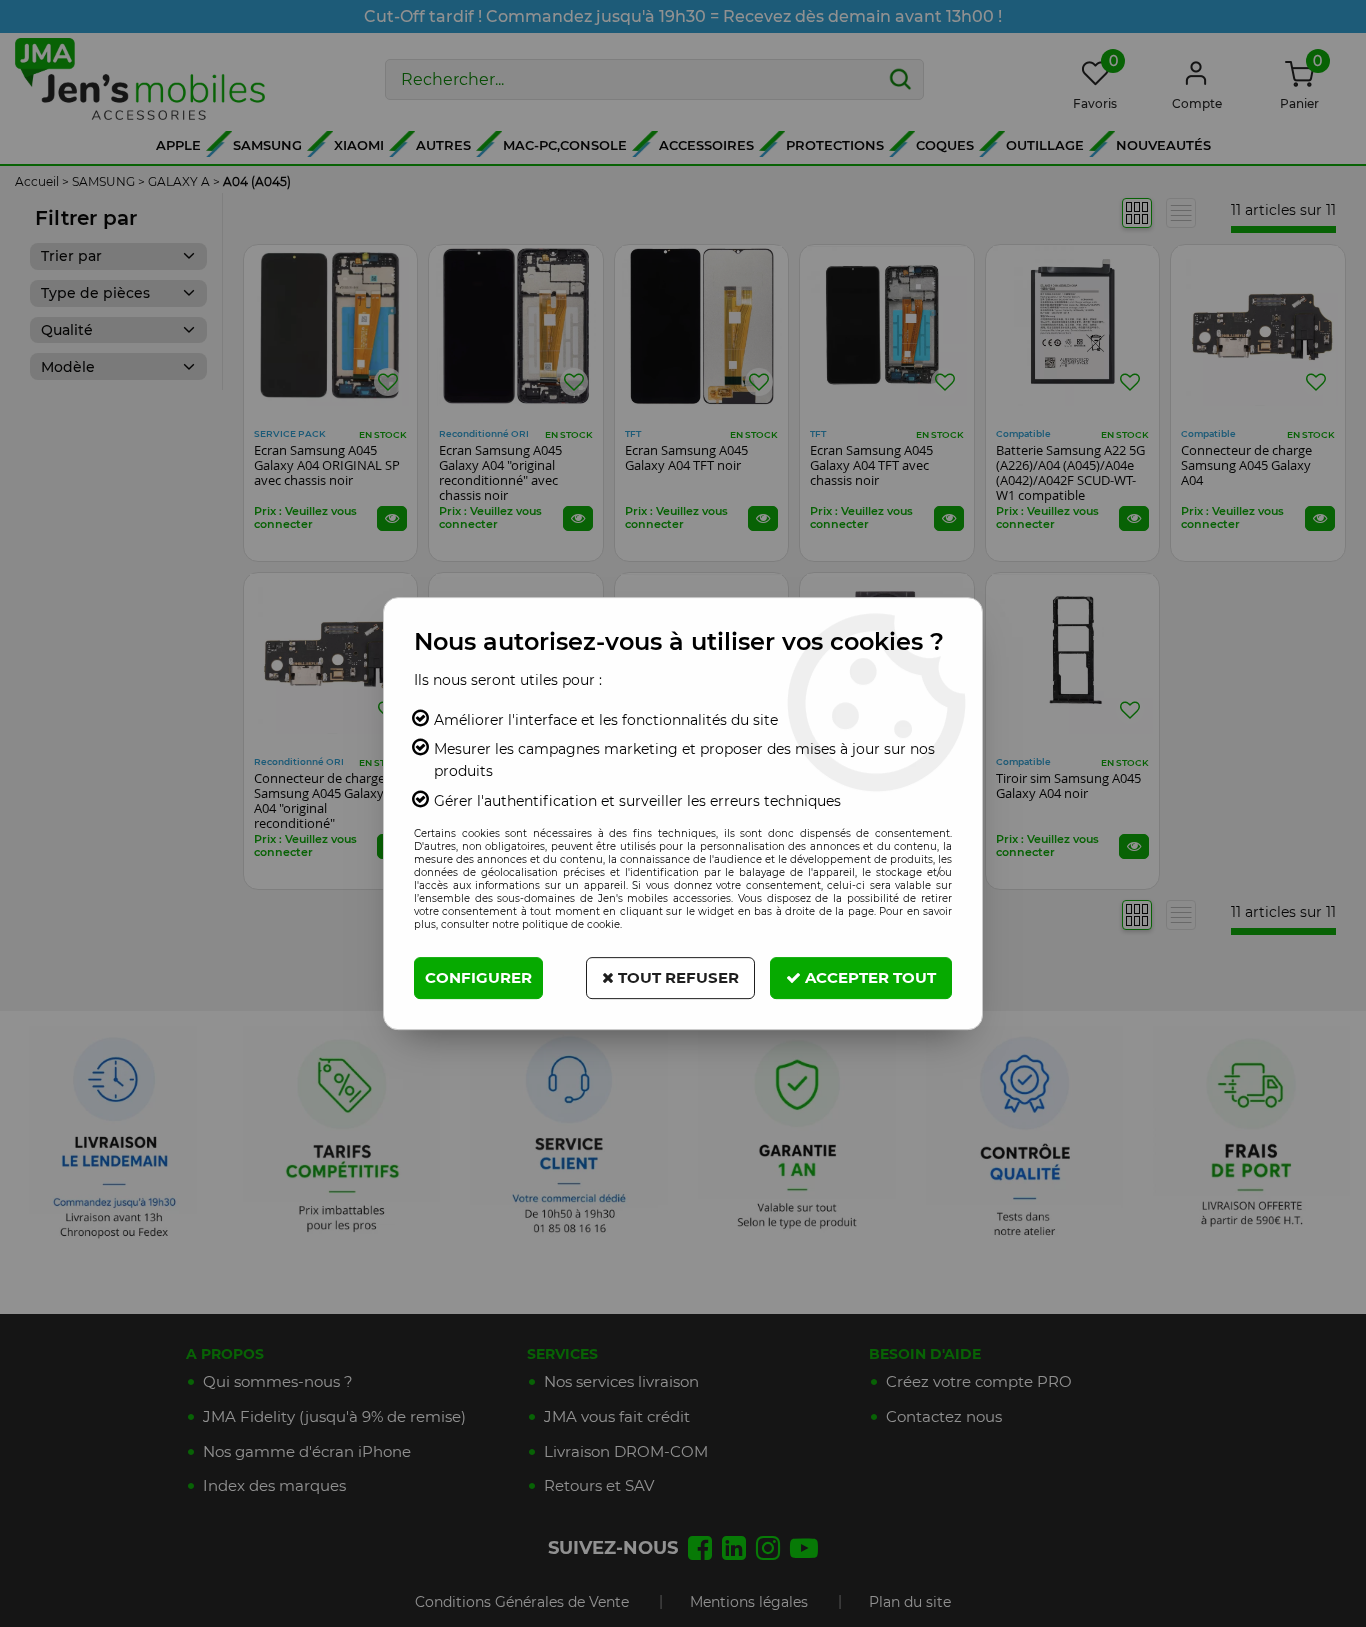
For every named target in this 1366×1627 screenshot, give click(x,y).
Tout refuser (676, 977)
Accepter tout (868, 977)
